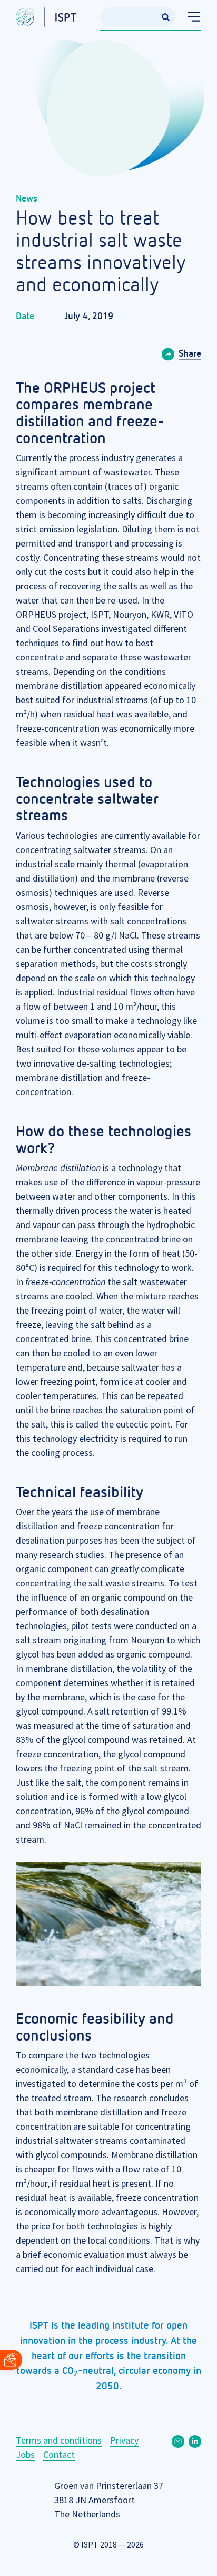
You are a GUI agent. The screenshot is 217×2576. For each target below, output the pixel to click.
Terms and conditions (59, 2440)
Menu (189, 17)
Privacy (124, 2440)
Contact (59, 2454)
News (27, 199)
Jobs (25, 2454)
